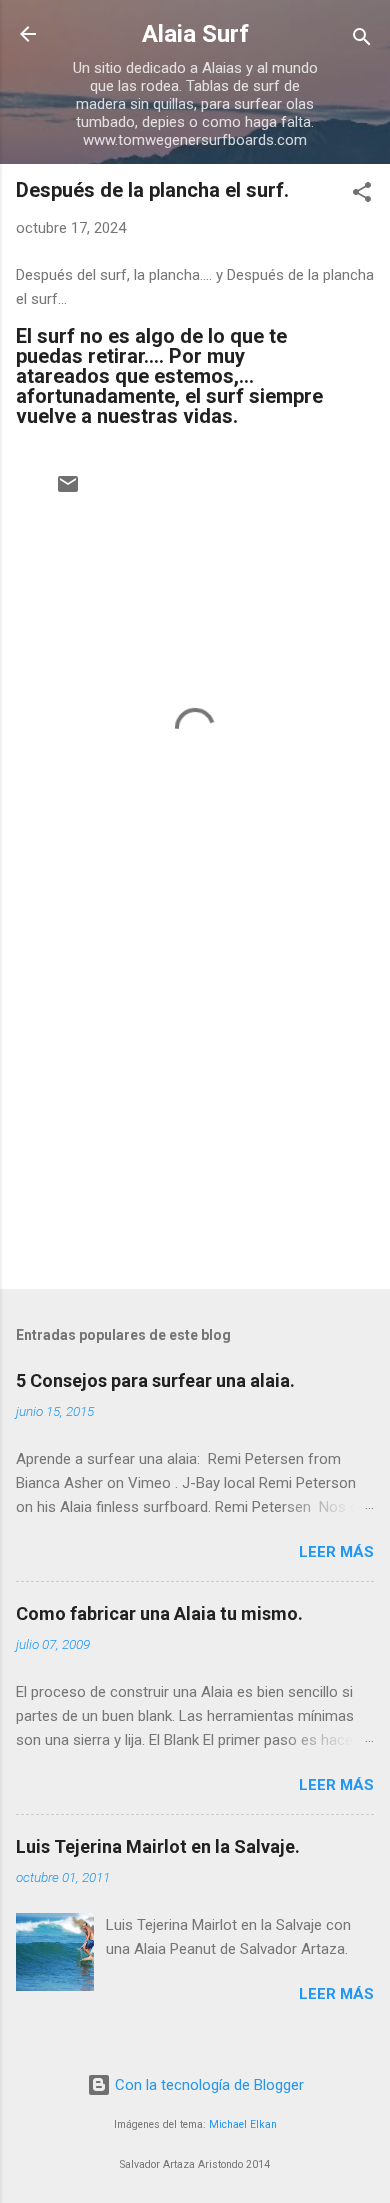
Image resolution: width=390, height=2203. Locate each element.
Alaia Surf (195, 34)
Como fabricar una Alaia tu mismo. (159, 1613)
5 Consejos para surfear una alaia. (155, 1380)
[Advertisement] (195, 1117)
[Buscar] (362, 40)
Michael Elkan (243, 2124)
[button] (362, 195)
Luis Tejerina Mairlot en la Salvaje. (158, 1846)
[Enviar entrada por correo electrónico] (68, 491)
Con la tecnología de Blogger (207, 2085)
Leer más (336, 1552)
